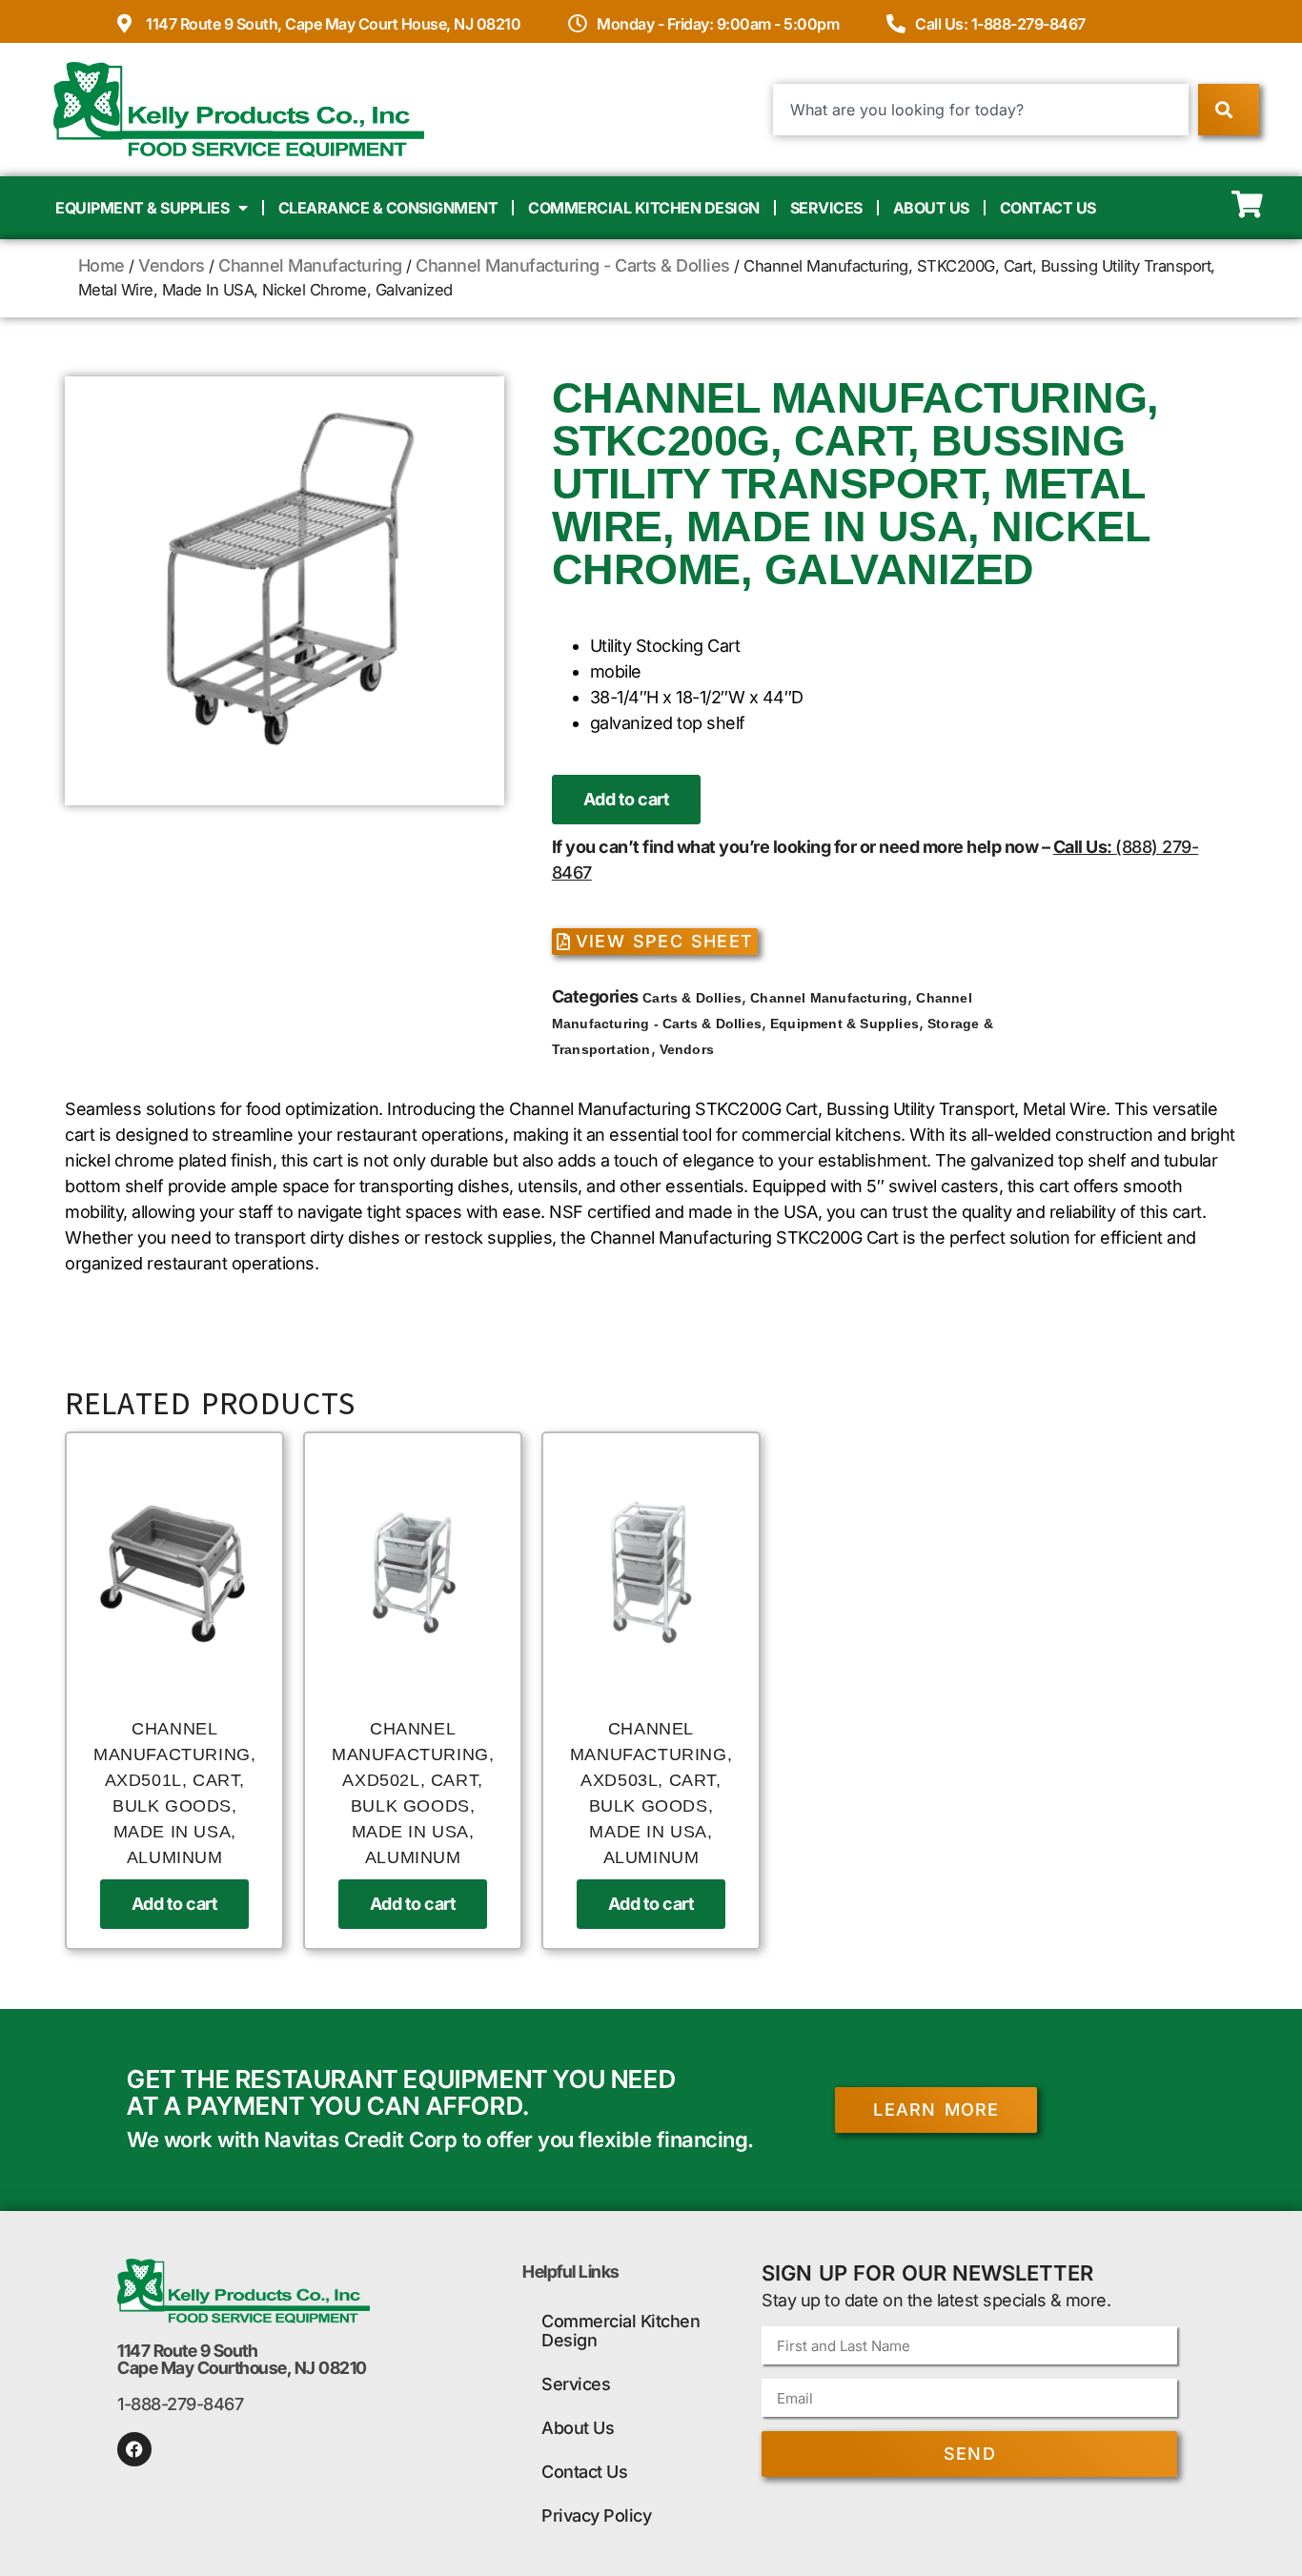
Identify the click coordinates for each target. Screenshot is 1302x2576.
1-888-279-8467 (180, 2404)
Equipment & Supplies (142, 208)
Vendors (172, 265)
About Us (931, 208)
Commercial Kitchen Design (644, 208)
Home (102, 265)
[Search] (1228, 110)
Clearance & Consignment (388, 208)
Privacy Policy (596, 2515)
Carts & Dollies (692, 998)
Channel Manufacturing (310, 265)
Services (826, 208)
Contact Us (1048, 208)
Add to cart (627, 799)
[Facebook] (134, 2449)
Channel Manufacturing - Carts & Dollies (573, 265)
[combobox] (981, 110)
